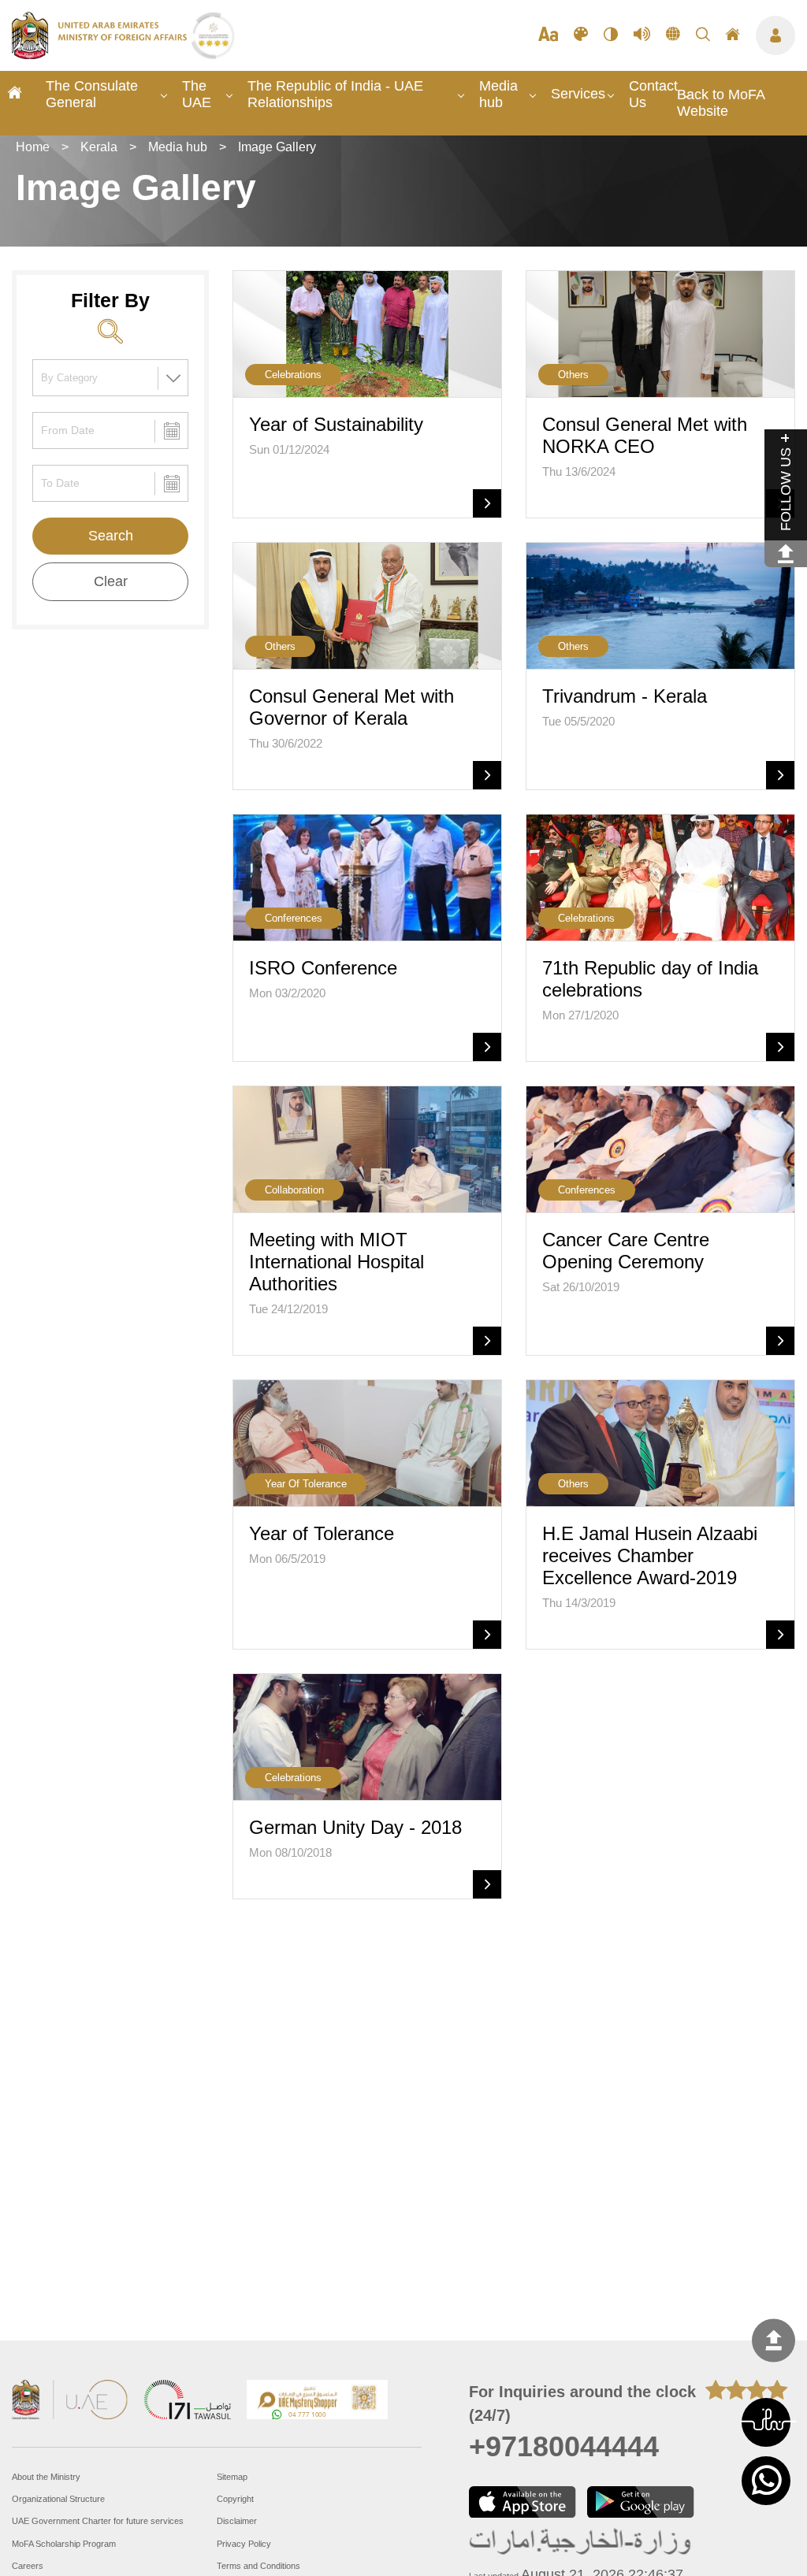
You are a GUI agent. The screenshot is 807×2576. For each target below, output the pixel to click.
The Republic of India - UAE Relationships (335, 94)
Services (578, 94)
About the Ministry (46, 2477)
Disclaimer (237, 2521)
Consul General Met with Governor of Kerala (351, 707)
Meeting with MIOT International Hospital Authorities (337, 1262)
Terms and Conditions (258, 2566)
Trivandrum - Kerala (625, 696)
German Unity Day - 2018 (355, 1827)
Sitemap (232, 2477)
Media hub (498, 94)
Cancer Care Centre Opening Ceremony (626, 1251)
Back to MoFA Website (721, 103)
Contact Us (653, 94)
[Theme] (581, 35)
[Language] (673, 35)
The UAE (197, 94)
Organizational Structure (58, 2499)
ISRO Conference (323, 968)
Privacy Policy (244, 2544)
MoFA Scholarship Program (64, 2544)
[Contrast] (611, 35)
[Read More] (487, 503)
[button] (766, 2422)
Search (111, 536)
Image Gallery (277, 147)
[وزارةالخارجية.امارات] (581, 2543)
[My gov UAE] (188, 2402)
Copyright (235, 2499)
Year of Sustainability (336, 424)
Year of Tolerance (322, 1533)
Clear (111, 581)
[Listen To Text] (642, 35)
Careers (28, 2566)
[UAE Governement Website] (70, 2402)
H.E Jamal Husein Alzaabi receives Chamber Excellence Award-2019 (650, 1555)
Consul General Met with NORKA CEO (645, 435)
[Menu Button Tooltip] (775, 35)
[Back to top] (774, 2341)
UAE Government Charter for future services (98, 2521)
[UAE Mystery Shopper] (318, 2402)
